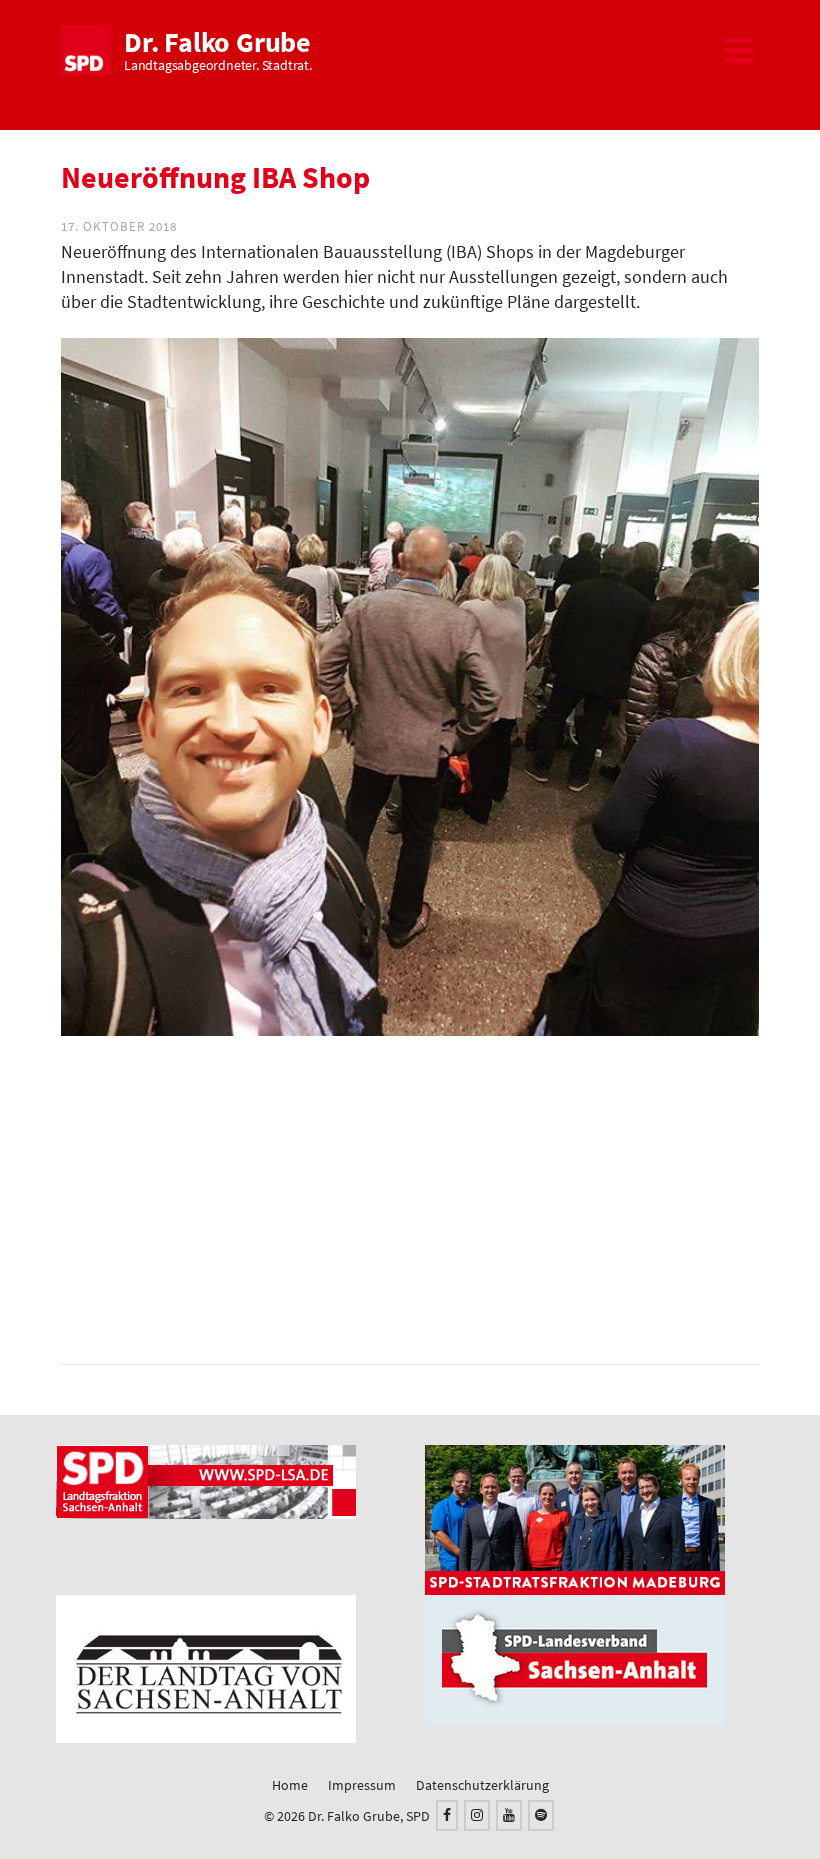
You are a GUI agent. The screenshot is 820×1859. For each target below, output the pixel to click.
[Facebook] (447, 1815)
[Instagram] (477, 1815)
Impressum (362, 1785)
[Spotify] (541, 1815)
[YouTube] (509, 1815)
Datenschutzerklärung (482, 1785)
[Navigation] (739, 50)
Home (290, 1785)
